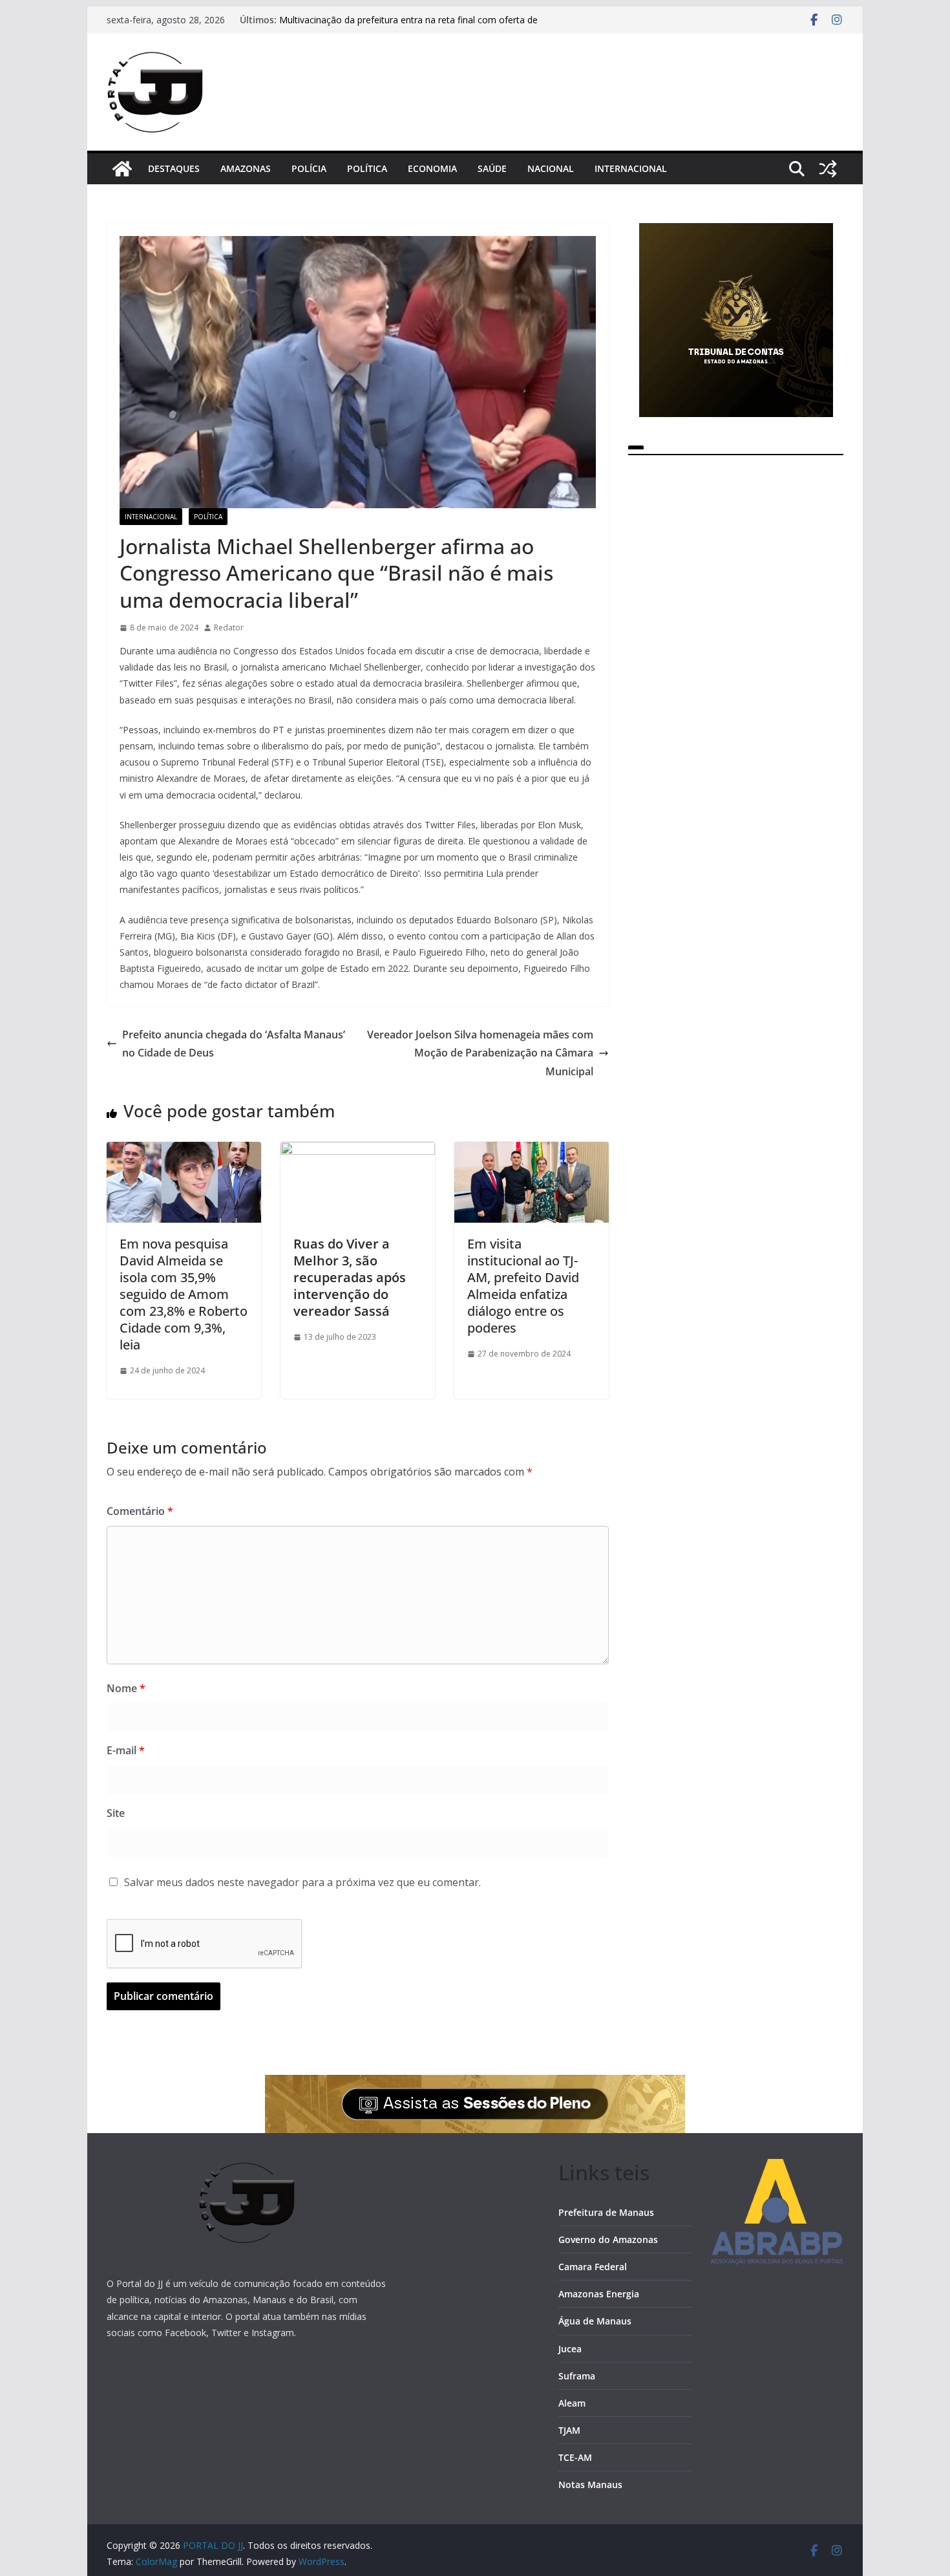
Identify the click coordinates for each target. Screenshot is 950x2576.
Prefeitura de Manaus (606, 2212)
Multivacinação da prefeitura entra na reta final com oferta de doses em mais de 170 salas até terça (408, 26)
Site (116, 1813)
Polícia (309, 168)
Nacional (551, 168)
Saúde (492, 168)
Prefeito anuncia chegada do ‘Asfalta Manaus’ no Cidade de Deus (234, 1044)
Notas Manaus (590, 2485)
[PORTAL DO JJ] (122, 169)
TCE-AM (575, 2457)
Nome (126, 1688)
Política (367, 168)
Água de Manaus (595, 2321)
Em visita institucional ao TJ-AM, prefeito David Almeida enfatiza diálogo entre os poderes (523, 1286)
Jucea (570, 2349)
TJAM (569, 2430)
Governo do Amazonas (608, 2239)
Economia (432, 168)
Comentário (140, 1511)
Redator (229, 628)
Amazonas (246, 168)
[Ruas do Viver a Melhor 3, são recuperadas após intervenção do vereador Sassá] (358, 1151)
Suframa (577, 2376)
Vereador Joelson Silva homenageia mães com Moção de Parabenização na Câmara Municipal (480, 1053)
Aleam (572, 2403)
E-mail (126, 1750)
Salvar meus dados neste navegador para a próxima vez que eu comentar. (302, 1882)
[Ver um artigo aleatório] (828, 169)
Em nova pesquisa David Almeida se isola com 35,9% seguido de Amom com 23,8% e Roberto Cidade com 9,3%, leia (184, 1294)
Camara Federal (593, 2267)
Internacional (631, 168)
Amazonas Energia (599, 2294)
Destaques (174, 168)
